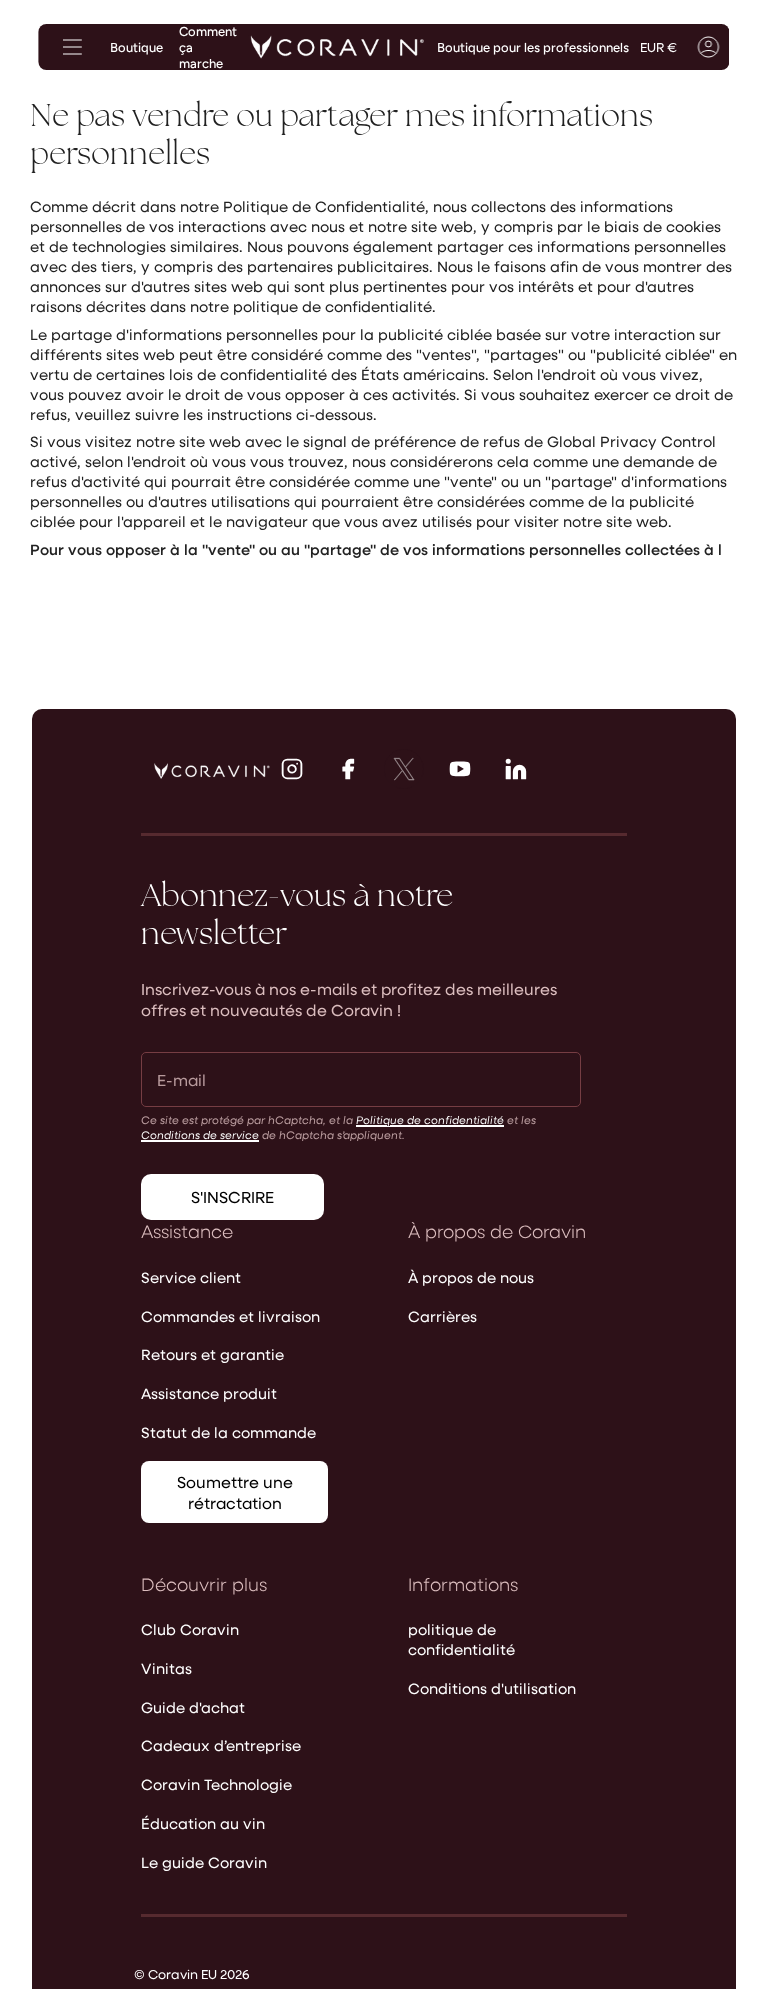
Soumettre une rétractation (235, 1492)
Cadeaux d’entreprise (221, 1745)
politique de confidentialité (461, 1639)
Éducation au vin (203, 1823)
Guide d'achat (193, 1707)
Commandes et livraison (230, 1316)
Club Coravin (190, 1629)
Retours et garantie (212, 1354)
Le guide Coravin (204, 1862)
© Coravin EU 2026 (191, 1973)
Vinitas (166, 1668)
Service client (191, 1277)
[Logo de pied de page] (212, 771)
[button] (748, 47)
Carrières (442, 1316)
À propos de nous (471, 1277)
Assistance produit (209, 1393)
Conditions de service (200, 1134)
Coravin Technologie (216, 1784)
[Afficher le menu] (72, 47)
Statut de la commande (228, 1432)
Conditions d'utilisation (492, 1688)
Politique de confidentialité (430, 1119)
